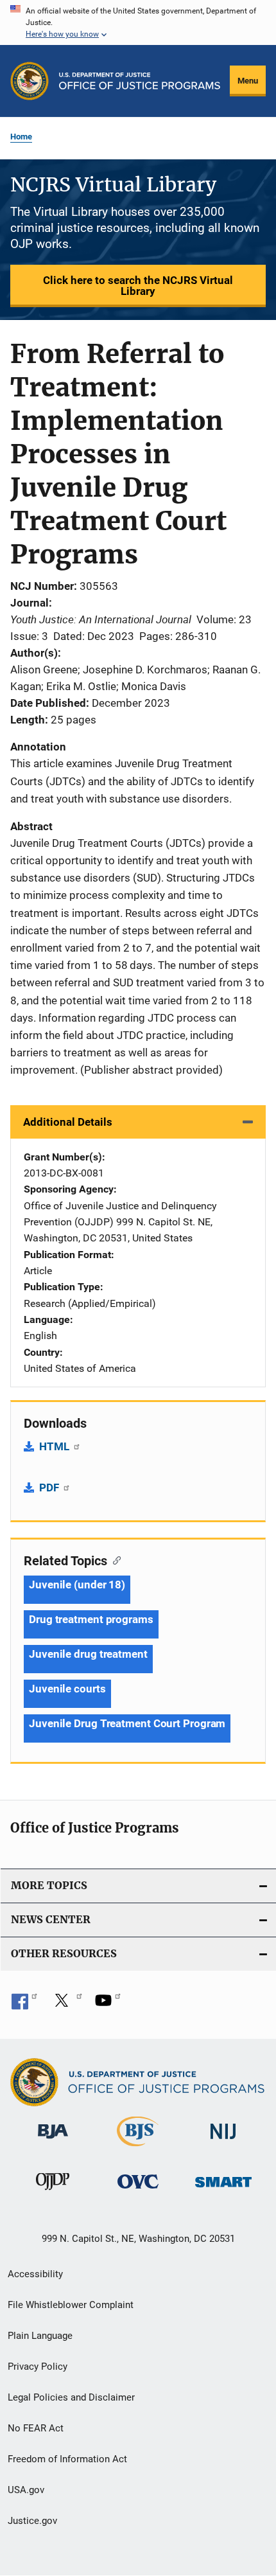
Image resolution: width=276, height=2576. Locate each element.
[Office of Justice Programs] (30, 81)
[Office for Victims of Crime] (138, 2191)
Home (21, 137)
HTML (56, 1446)
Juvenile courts (67, 1689)
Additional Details (68, 1122)
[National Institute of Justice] (223, 2141)
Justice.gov (32, 2521)
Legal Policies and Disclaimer (71, 2397)
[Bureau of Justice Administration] (53, 2141)
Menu (248, 81)
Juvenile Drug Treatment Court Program (127, 1723)
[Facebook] (24, 2005)
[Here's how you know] (138, 22)
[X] (66, 2005)
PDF (50, 1488)
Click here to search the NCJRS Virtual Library (138, 286)
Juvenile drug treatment (88, 1654)
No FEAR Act (36, 2428)
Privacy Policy (38, 2367)
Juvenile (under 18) (77, 1585)
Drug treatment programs (91, 1619)
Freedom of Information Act (67, 2459)
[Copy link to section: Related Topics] (114, 1559)
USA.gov (26, 2490)
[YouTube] (108, 2005)
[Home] (140, 81)
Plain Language (40, 2336)
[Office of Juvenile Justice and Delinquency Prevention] (53, 2192)
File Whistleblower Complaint (71, 2305)
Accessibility (35, 2274)
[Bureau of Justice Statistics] (138, 2149)
